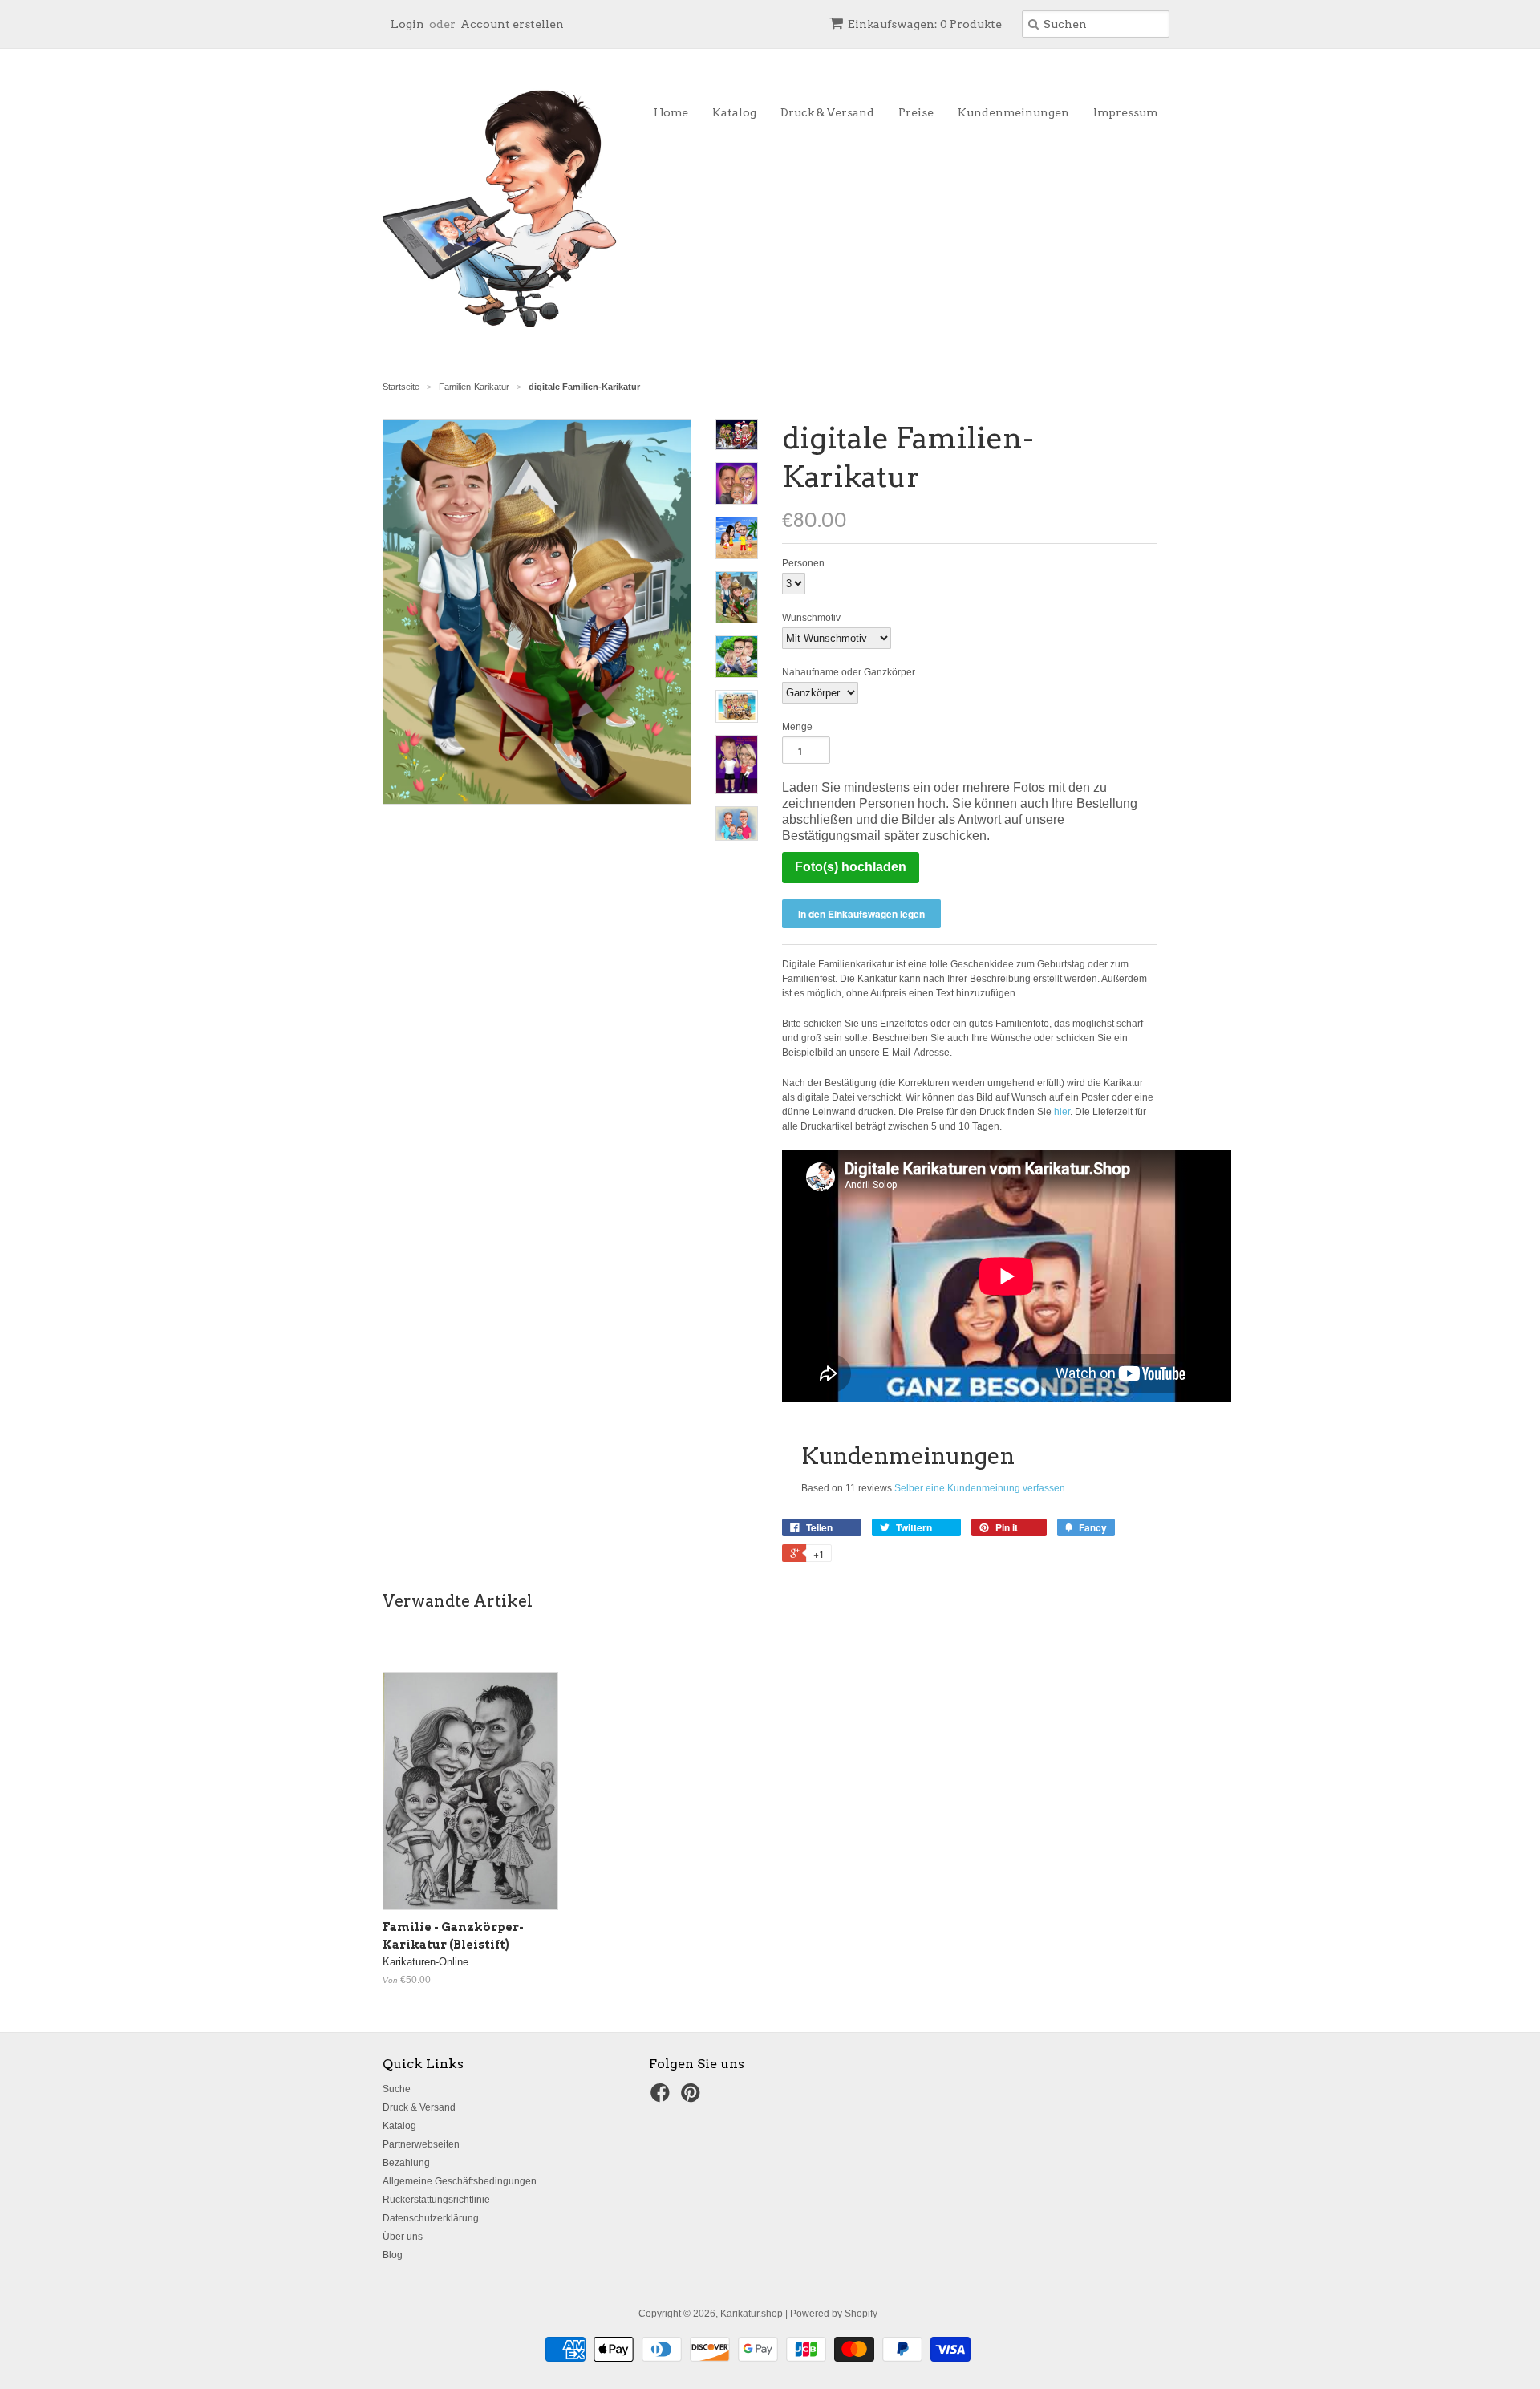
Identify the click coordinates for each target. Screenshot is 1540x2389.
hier (1062, 1112)
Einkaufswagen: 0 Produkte (925, 24)
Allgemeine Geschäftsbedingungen (460, 2181)
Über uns (403, 2237)
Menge (797, 727)
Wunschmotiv (811, 618)
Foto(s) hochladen (851, 867)
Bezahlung (406, 2163)
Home (671, 112)
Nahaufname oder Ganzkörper (849, 672)
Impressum (1125, 112)
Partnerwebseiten (421, 2144)
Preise (916, 112)
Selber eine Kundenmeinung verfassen (980, 1488)
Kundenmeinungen (1013, 112)
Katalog (734, 112)
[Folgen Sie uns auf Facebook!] (663, 2098)
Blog (393, 2255)
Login (407, 24)
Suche (397, 2089)
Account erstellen (512, 24)
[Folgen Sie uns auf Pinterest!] (693, 2098)
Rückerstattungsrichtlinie (436, 2200)
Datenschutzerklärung (431, 2218)
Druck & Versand (827, 112)
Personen (803, 563)
